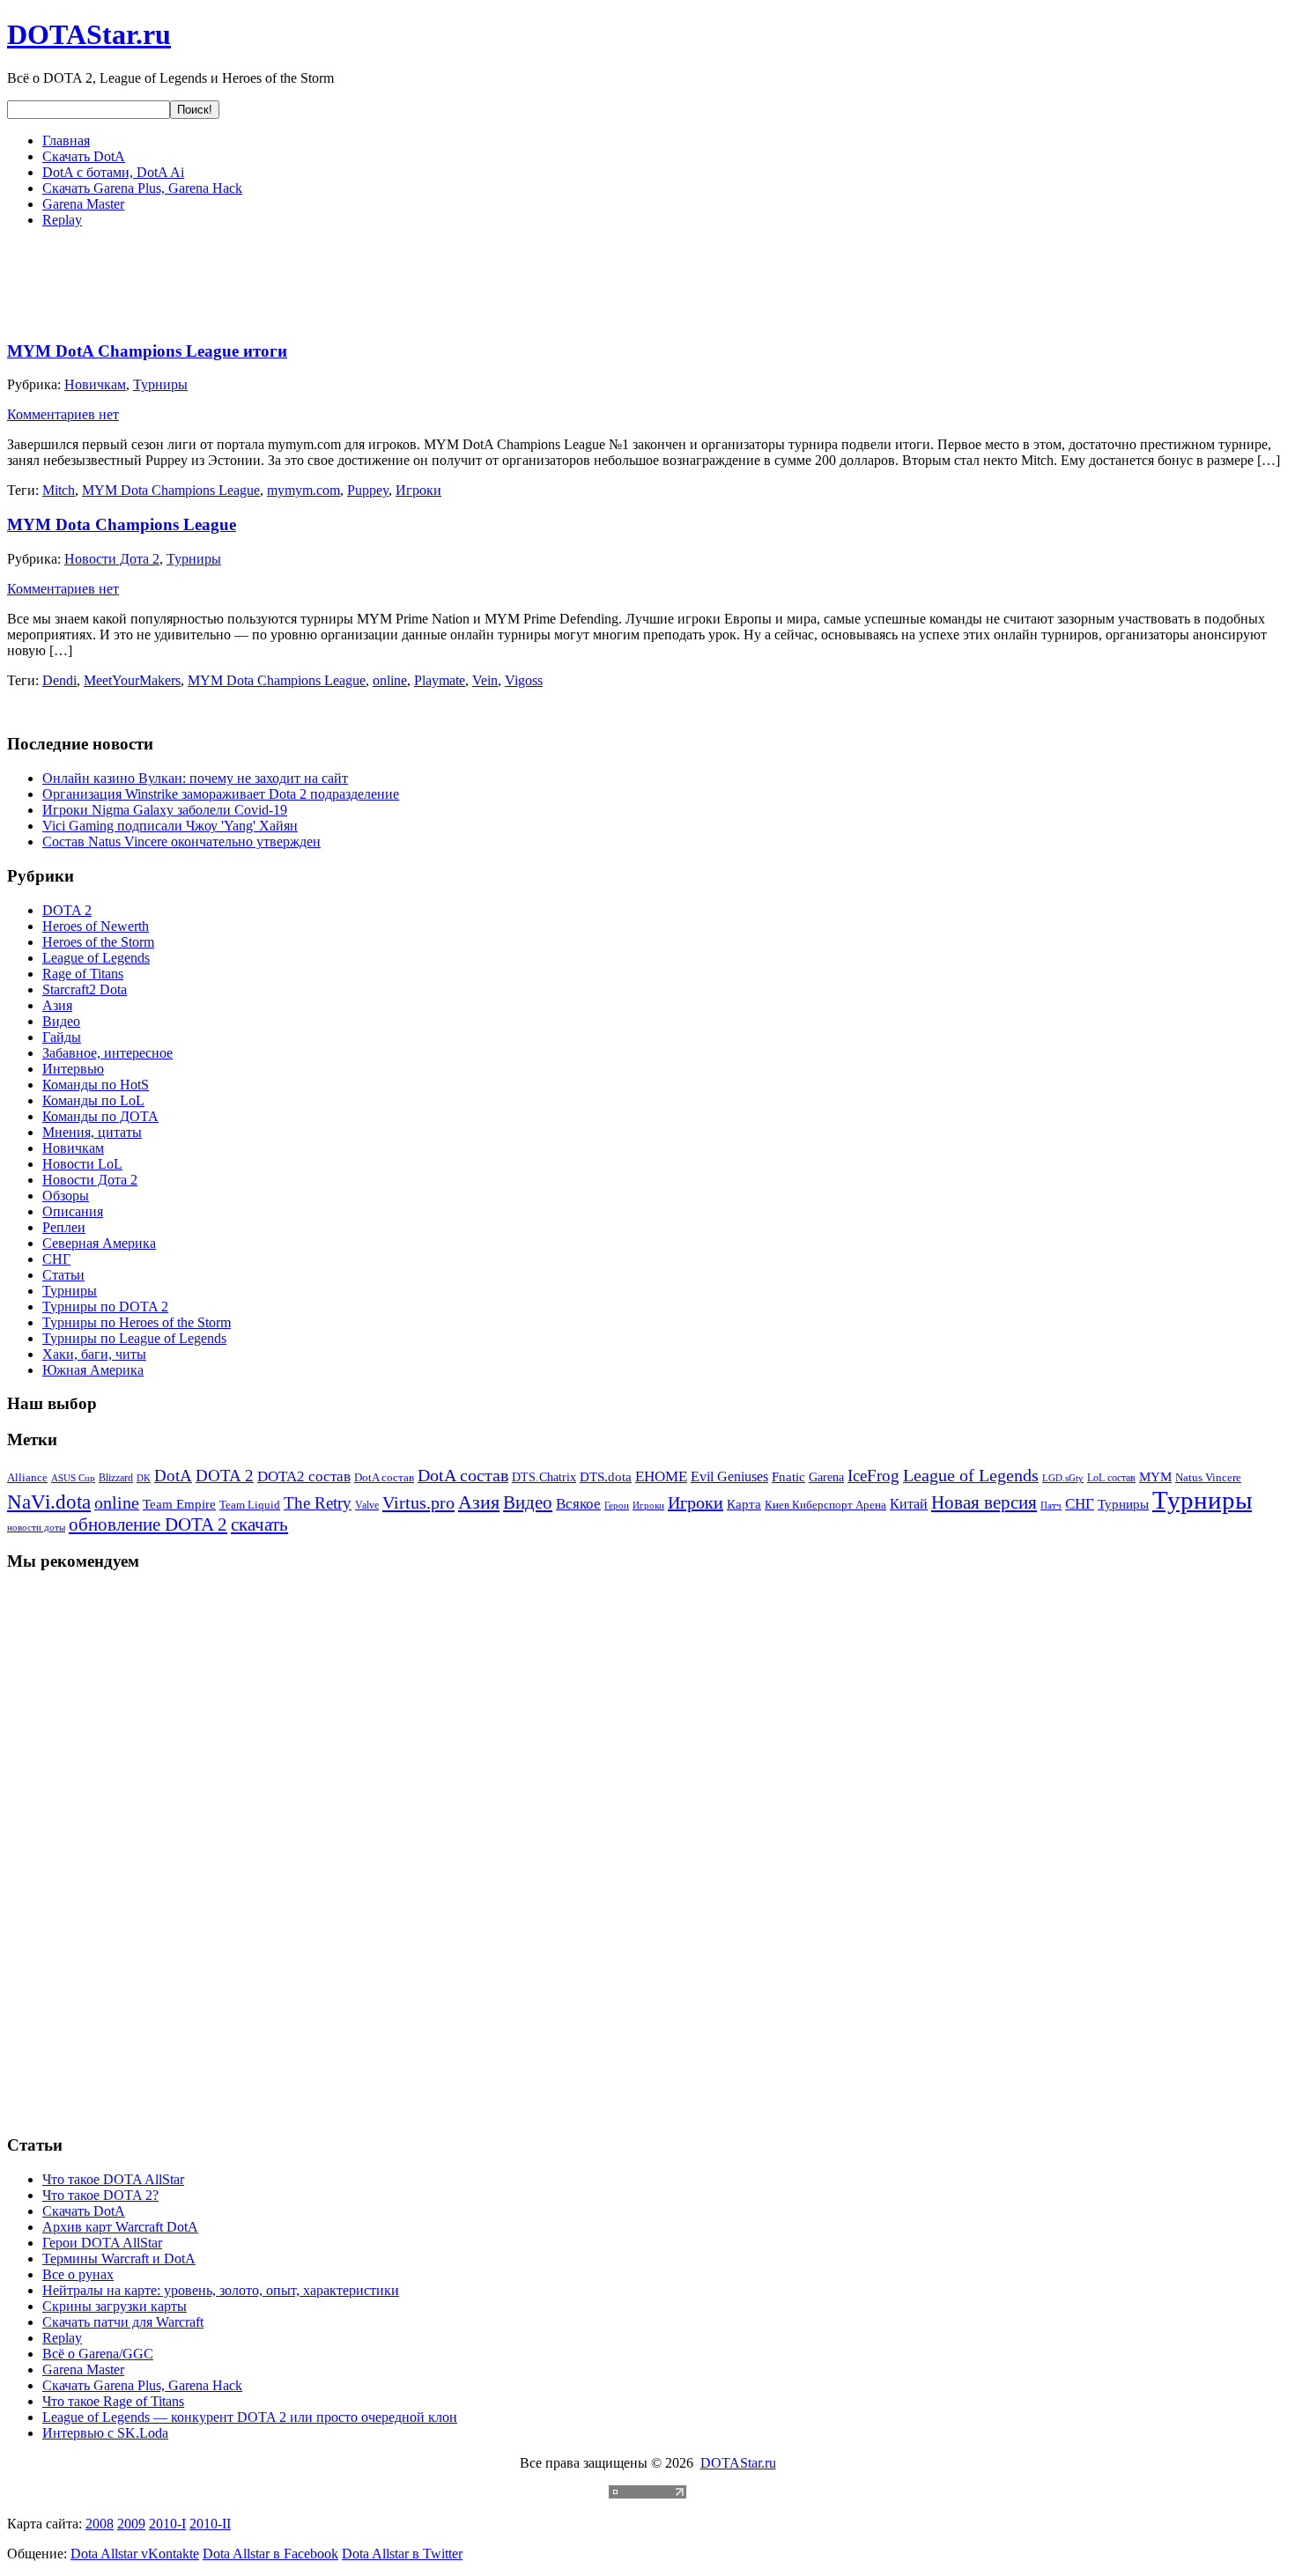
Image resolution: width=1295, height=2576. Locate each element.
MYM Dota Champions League (171, 490)
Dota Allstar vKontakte (135, 2554)
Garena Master (83, 204)
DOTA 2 (67, 910)
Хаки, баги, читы (94, 1354)
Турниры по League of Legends (134, 1338)
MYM (1155, 1477)
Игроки (418, 490)
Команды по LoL (93, 1100)
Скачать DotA (84, 156)
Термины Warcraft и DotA (119, 2259)
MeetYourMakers (132, 680)
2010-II (210, 2524)
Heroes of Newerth (96, 926)
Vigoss (524, 680)
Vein (485, 680)
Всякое (578, 1504)
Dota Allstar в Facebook (270, 2554)
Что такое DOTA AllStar (113, 2179)
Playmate (440, 680)
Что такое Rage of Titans (113, 2401)
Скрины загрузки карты (115, 2306)
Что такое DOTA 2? (100, 2195)
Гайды (62, 1037)
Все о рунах (78, 2274)
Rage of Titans (83, 974)
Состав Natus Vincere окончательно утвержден (181, 841)
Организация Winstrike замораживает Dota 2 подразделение (221, 794)
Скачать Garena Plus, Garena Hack (142, 188)
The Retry (318, 1503)
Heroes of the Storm (98, 942)
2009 (131, 2524)
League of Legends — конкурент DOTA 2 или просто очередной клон (250, 2417)
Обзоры (66, 1196)
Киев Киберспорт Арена (825, 1505)
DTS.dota (606, 1477)
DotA (173, 1476)
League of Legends (96, 958)
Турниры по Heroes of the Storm (137, 1322)
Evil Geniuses (729, 1476)
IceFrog (873, 1476)
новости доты (36, 1527)
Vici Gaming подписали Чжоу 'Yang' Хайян (170, 826)
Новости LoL (82, 1164)
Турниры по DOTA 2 (105, 1306)
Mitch (59, 490)
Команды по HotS (96, 1085)
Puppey (368, 490)
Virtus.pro (418, 1502)
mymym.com (303, 490)
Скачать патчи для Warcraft (123, 2322)
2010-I (167, 2524)
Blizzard (116, 1478)
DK (144, 1478)
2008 (100, 2524)
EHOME (661, 1476)
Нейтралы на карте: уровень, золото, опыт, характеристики (221, 2290)
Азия (57, 1005)
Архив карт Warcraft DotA (120, 2227)
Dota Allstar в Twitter (402, 2554)
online (390, 680)
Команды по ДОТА (100, 1116)
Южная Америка (93, 1370)
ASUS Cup (73, 1478)
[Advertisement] (328, 282)
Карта (744, 1504)
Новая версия (984, 1502)
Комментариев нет (63, 414)
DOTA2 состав (304, 1476)
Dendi (59, 680)
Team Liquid (250, 1505)
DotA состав (384, 1478)
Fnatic (788, 1477)
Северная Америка (99, 1243)
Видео (61, 1021)
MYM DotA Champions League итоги (147, 351)
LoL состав (1111, 1478)
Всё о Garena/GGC (98, 2354)
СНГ (56, 1259)
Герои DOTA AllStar (102, 2243)
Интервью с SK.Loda (105, 2433)
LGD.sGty (1063, 1478)
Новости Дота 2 (112, 559)
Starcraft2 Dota (85, 989)
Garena (826, 1477)
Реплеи (64, 1227)
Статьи (63, 1275)
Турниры (160, 384)
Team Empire (179, 1504)
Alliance (27, 1477)
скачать (259, 1524)
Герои (617, 1505)
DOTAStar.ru (89, 34)
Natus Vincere (1208, 1478)
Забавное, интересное (107, 1053)
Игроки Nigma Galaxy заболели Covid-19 (165, 810)
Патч (1051, 1506)
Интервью (73, 1069)
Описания (73, 1211)
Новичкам (95, 384)
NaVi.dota (49, 1502)
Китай (909, 1504)
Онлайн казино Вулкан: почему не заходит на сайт (195, 778)
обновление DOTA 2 (148, 1524)
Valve (367, 1505)
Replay (62, 220)
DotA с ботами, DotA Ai (113, 172)
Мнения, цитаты (92, 1132)
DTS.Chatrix (544, 1477)
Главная (66, 140)
